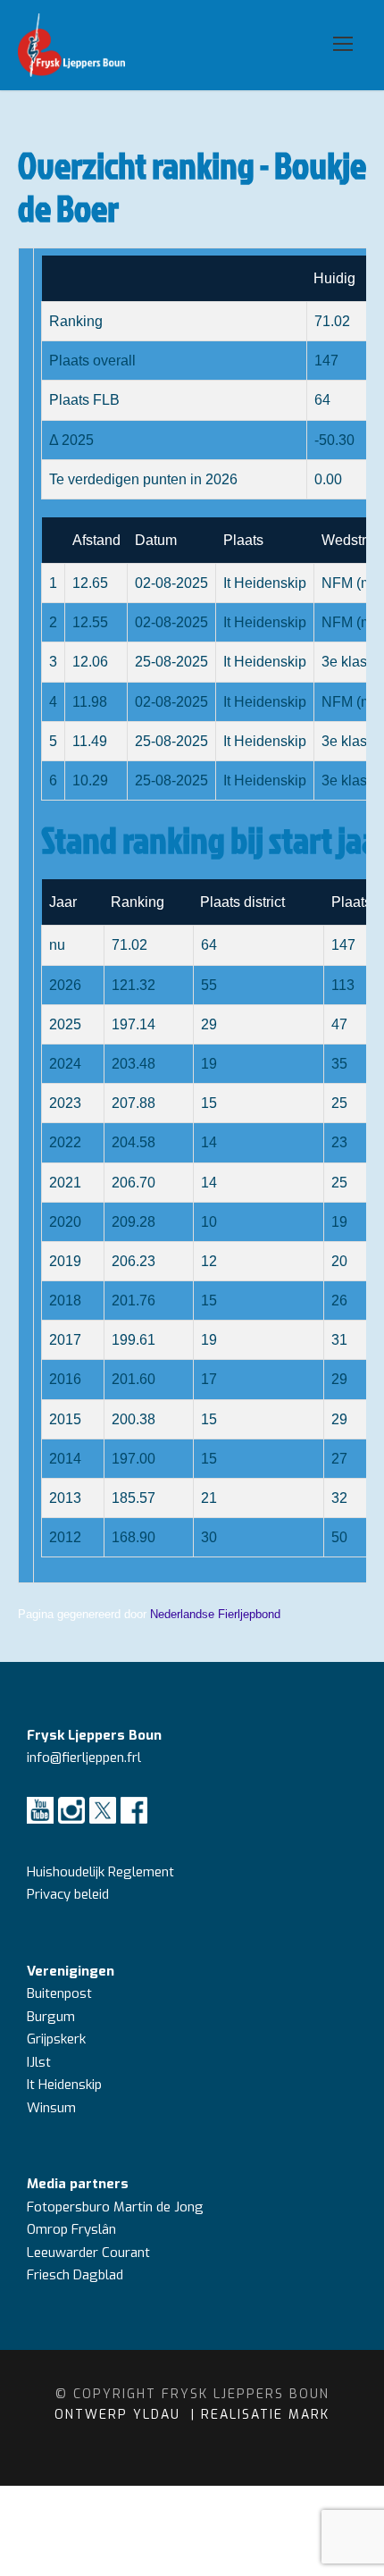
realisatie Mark (265, 2415)
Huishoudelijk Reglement (102, 1872)
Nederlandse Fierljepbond (215, 1614)
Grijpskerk (56, 2039)
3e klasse (352, 662)
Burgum (51, 2017)
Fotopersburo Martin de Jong (115, 2207)
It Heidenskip (64, 2085)
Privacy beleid (68, 1894)
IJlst (39, 2062)
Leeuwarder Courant (90, 2253)
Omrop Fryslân (73, 2229)
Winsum (51, 2108)
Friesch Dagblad (77, 2275)
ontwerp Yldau (120, 2415)
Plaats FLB (84, 400)
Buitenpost (59, 1993)
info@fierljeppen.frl (84, 1758)
